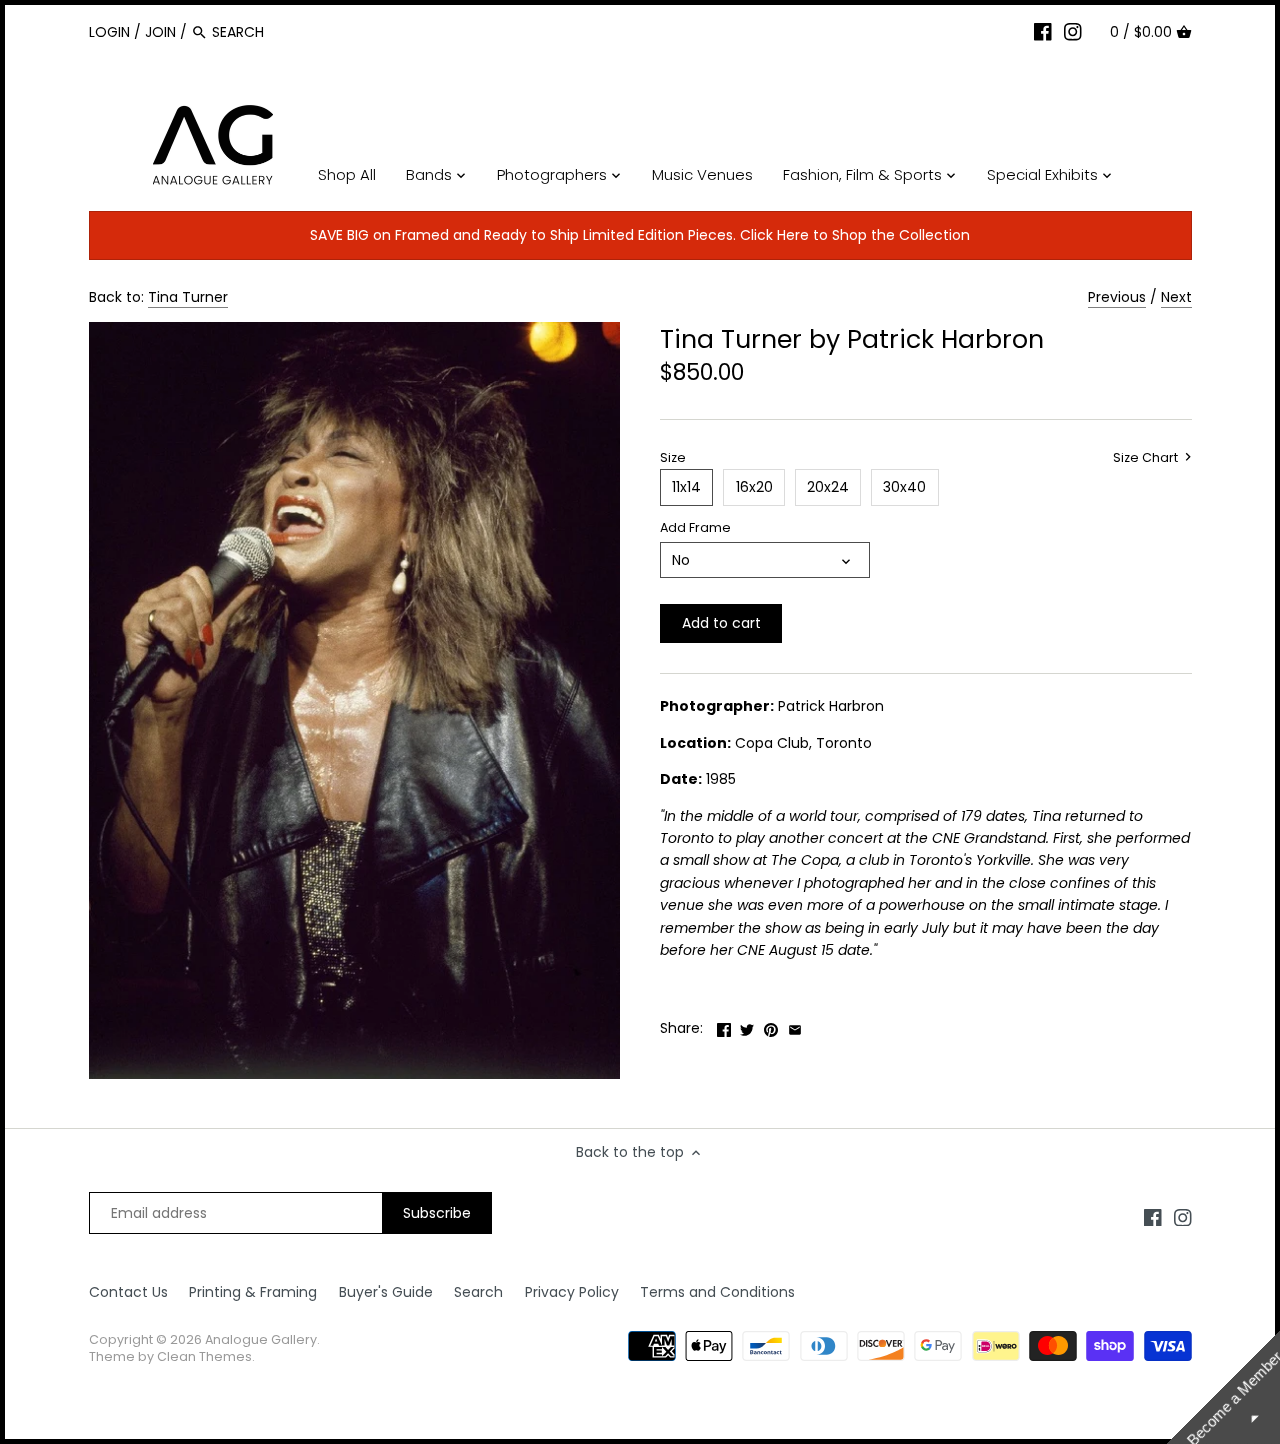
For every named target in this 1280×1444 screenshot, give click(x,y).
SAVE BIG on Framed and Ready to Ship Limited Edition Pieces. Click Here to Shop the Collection (640, 235)
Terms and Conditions (717, 1292)
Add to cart (721, 623)
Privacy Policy (572, 1292)
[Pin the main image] (771, 1026)
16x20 (754, 487)
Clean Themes (204, 1356)
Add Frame (695, 527)
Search (478, 1292)
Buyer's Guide (386, 1292)
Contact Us (128, 1292)
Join (160, 32)
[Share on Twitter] (747, 1026)
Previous (1117, 297)
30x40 (904, 487)
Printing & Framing (253, 1292)
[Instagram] (1073, 31)
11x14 (686, 487)
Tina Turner (188, 297)
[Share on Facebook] (724, 1026)
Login (109, 32)
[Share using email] (795, 1026)
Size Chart (1147, 458)
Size (673, 457)
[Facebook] (1043, 31)
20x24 (828, 487)
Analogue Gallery (261, 1339)
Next (1176, 297)
